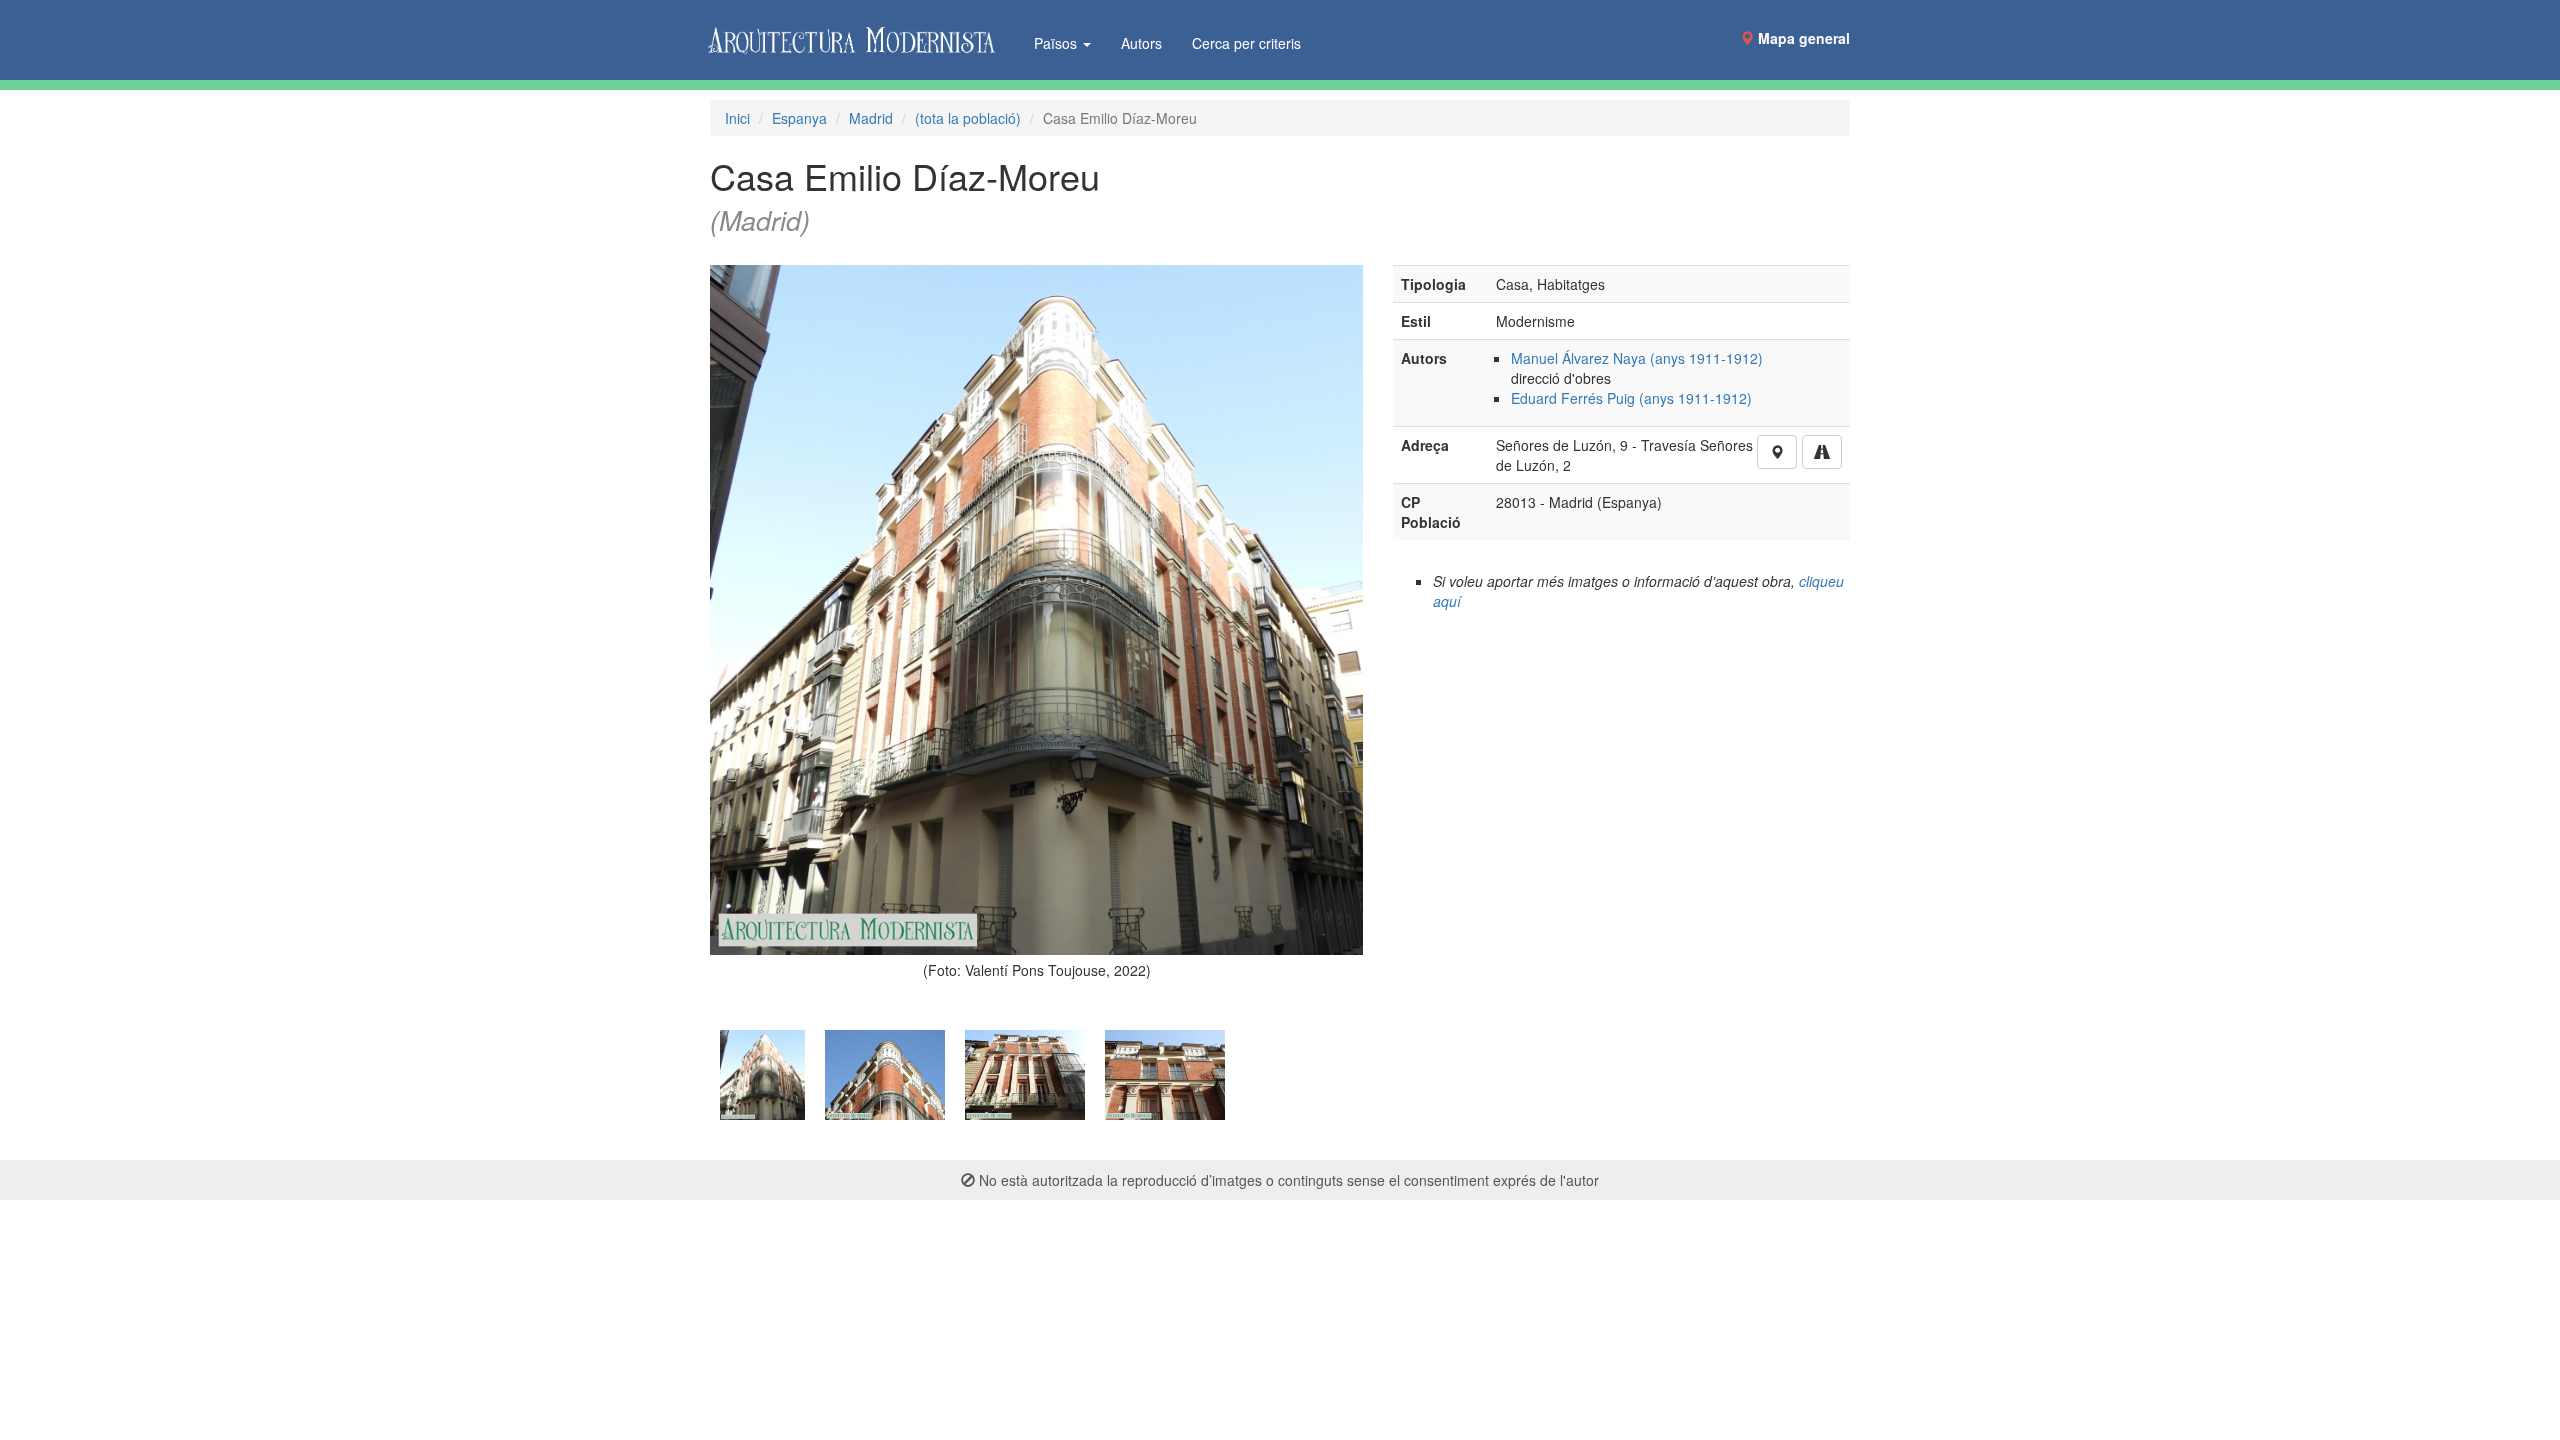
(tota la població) (968, 118)
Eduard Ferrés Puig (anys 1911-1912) (1631, 398)
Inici (737, 118)
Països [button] (1057, 43)
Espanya (799, 118)
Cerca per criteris (1246, 43)
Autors (1141, 43)
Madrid (871, 118)
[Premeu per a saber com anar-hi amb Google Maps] (1822, 452)
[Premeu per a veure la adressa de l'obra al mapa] (1777, 452)
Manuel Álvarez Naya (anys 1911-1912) (1637, 358)
